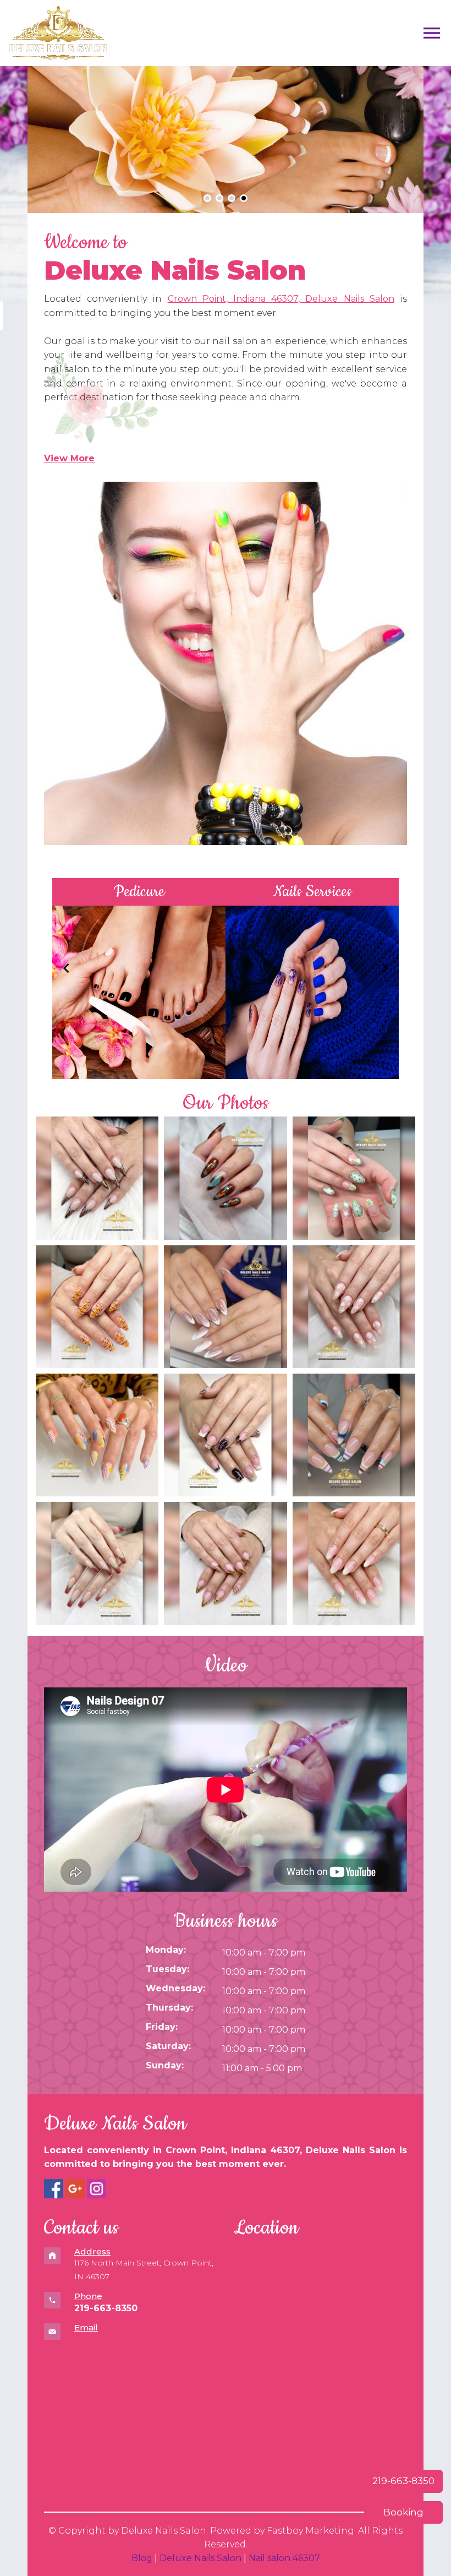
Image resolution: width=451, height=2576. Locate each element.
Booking (403, 2512)
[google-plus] (75, 2189)
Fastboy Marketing (310, 2531)
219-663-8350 (403, 2481)
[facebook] (54, 2189)
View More (69, 458)
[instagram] (97, 2189)
